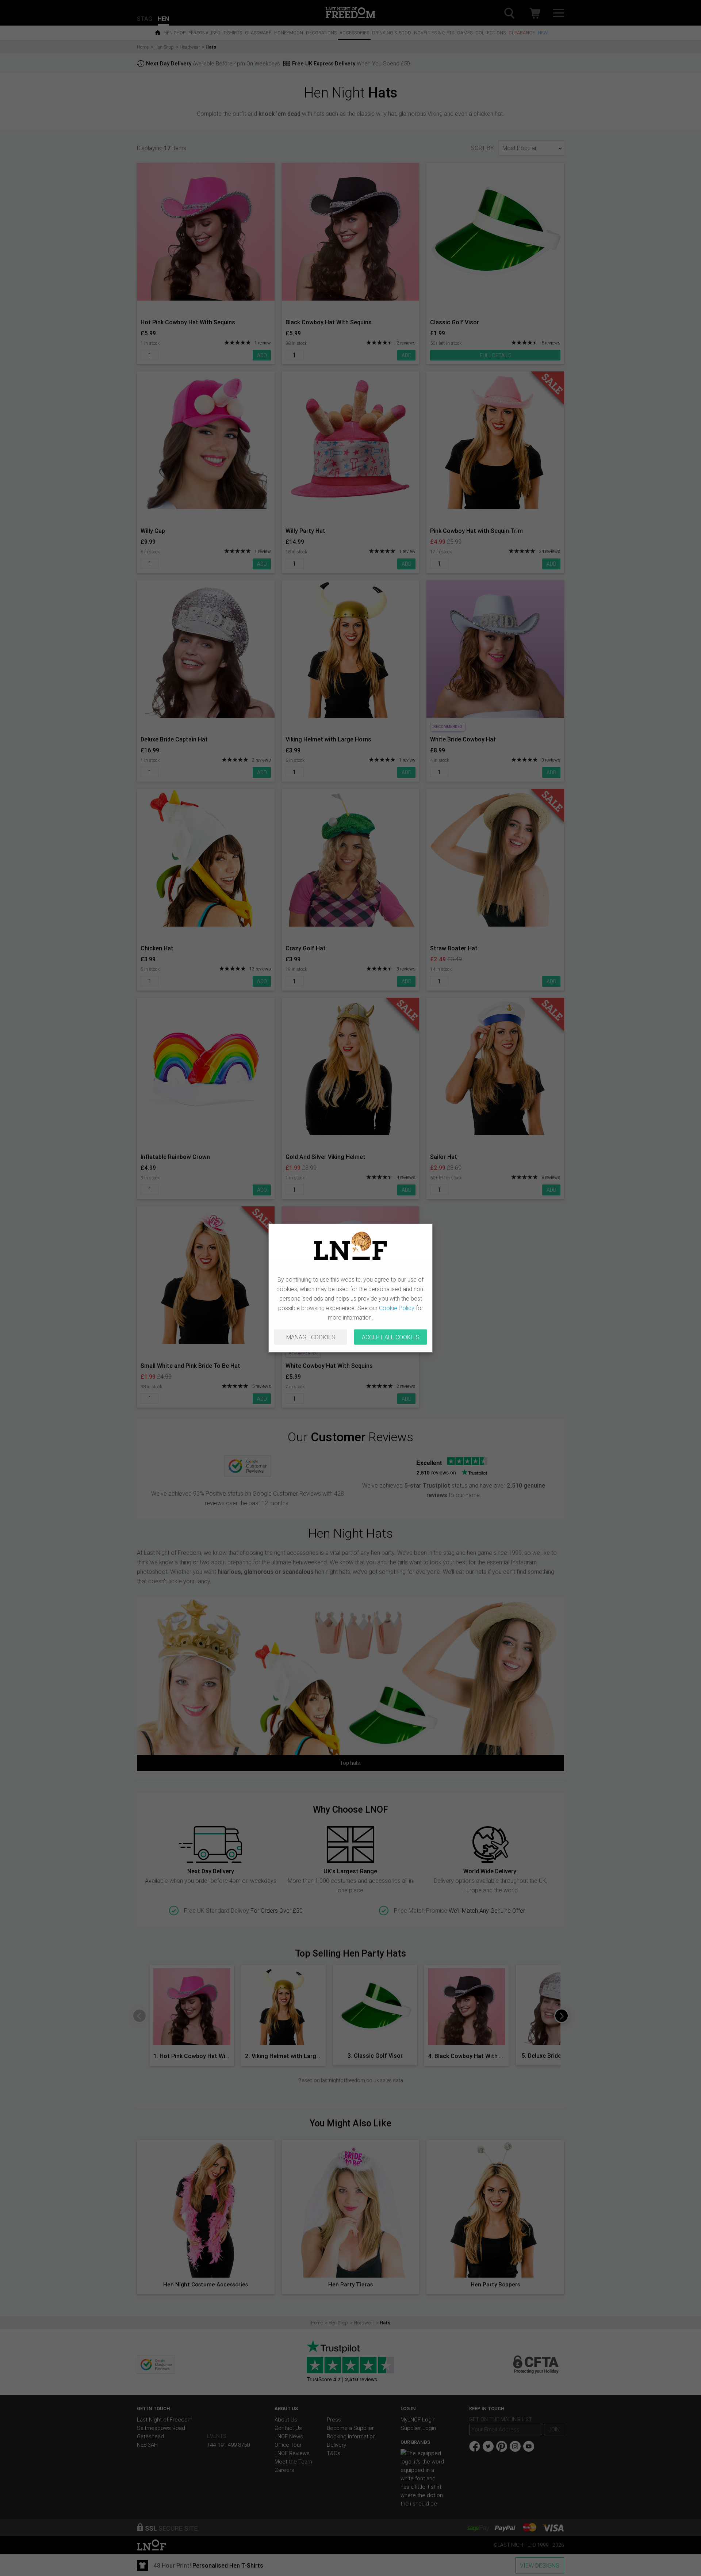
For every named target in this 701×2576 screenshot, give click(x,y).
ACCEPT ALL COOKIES (391, 1337)
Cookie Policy (397, 1308)
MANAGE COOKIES (311, 1337)
